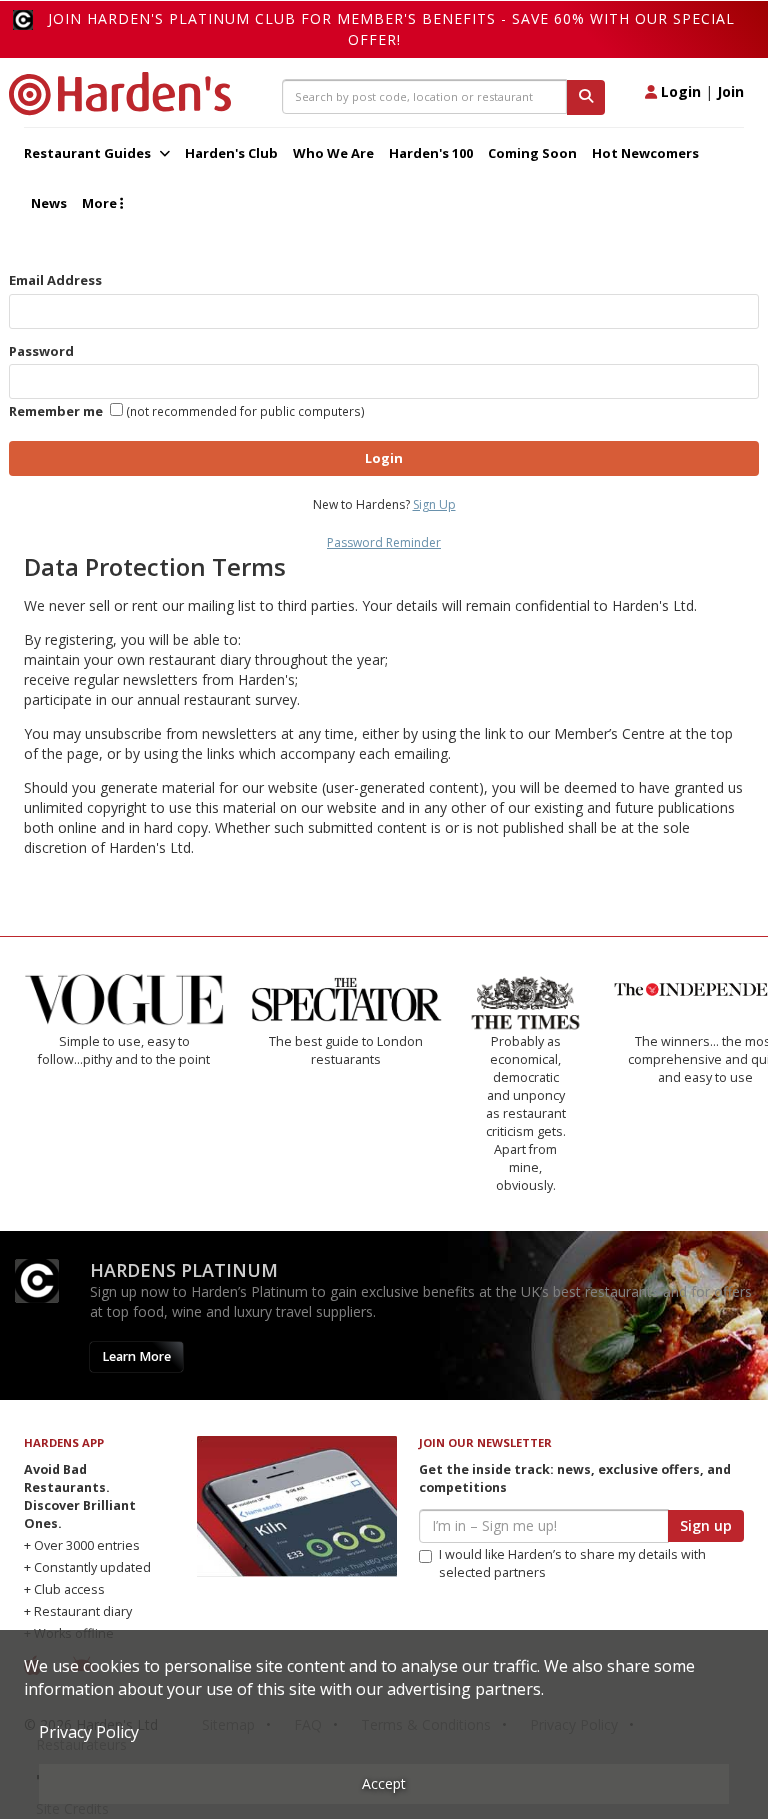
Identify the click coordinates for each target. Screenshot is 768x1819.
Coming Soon (532, 153)
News (49, 203)
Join (730, 91)
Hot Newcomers (645, 153)
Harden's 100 (431, 153)
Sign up (706, 1525)
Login (679, 91)
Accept (384, 1783)
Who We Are (333, 153)
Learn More (136, 1356)
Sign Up (434, 504)
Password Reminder (384, 542)
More (101, 203)
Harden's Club (231, 153)
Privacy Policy (89, 1732)
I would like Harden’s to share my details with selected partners (572, 1563)
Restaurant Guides (89, 153)
